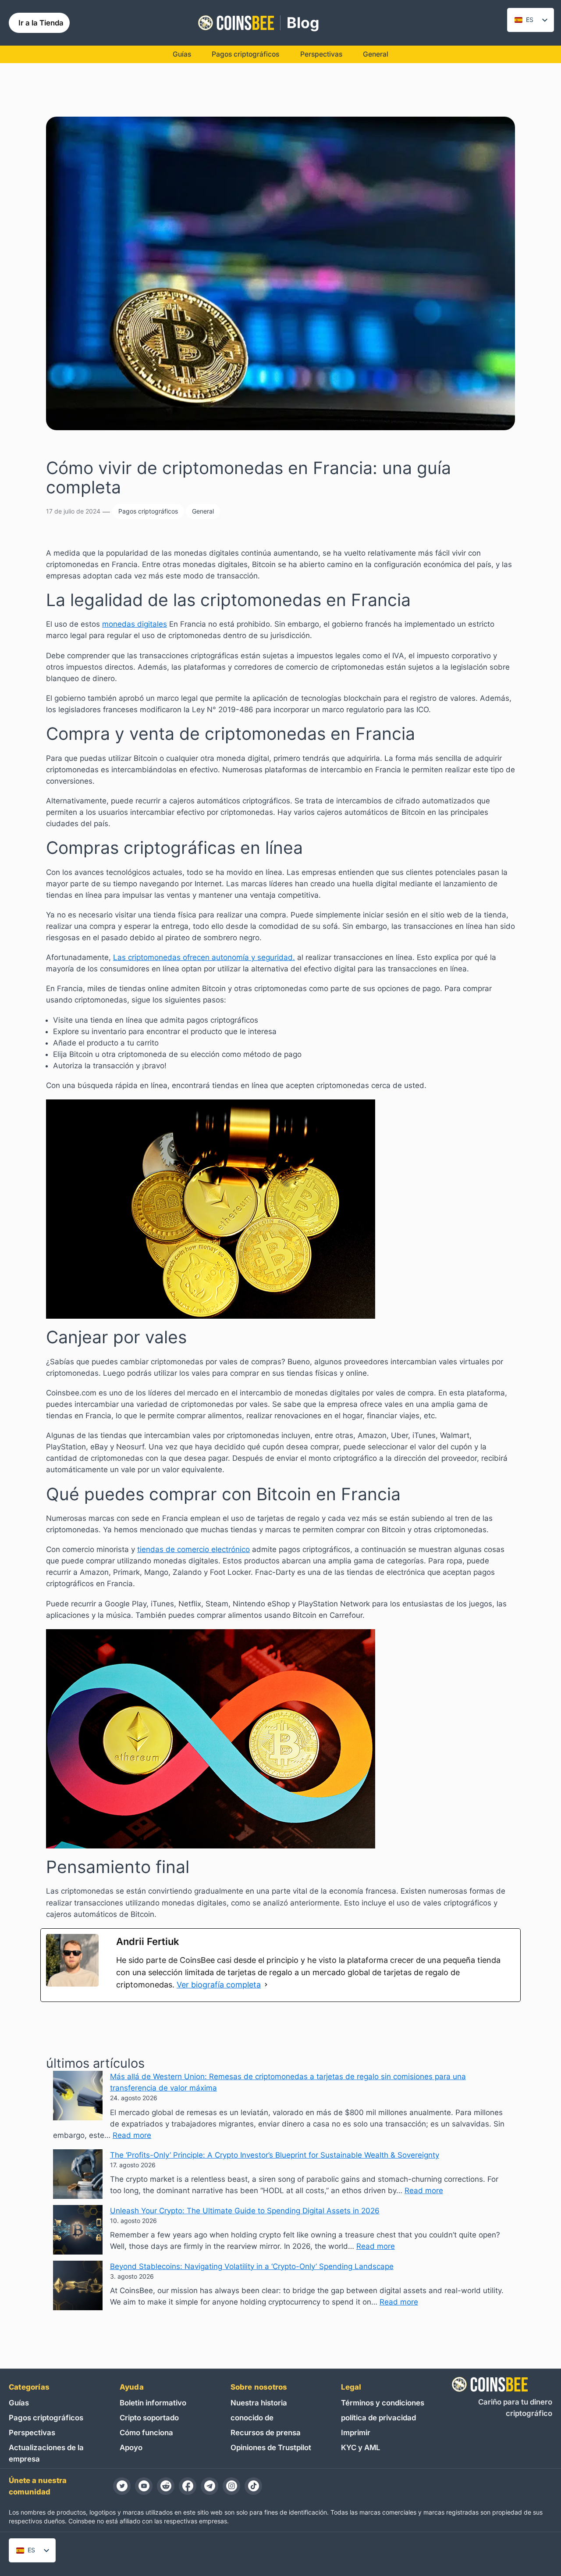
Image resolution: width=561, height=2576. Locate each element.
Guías (19, 2403)
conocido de (252, 2418)
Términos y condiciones (383, 2403)
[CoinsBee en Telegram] (209, 2486)
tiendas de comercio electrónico (194, 1549)
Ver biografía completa (219, 1985)
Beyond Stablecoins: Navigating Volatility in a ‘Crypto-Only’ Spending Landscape (252, 2266)
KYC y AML (360, 2448)
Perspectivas (32, 2433)
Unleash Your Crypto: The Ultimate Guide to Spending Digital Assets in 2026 (245, 2211)
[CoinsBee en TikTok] (253, 2486)
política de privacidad (378, 2418)
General (203, 511)
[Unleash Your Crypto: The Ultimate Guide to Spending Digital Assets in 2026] (78, 2231)
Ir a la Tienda (41, 23)
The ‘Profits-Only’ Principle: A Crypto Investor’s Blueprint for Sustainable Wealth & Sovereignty (275, 2155)
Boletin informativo (153, 2403)
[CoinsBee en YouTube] (144, 2486)
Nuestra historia (259, 2403)
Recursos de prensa (266, 2433)
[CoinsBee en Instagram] (231, 2486)
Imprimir (356, 2433)
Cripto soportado (149, 2418)
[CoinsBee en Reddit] (166, 2486)
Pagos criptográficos (148, 511)
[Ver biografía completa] (266, 1985)
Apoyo (131, 2448)
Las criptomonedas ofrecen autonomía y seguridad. (204, 957)
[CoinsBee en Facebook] (188, 2486)
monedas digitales (135, 624)
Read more (132, 2135)
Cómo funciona (146, 2433)
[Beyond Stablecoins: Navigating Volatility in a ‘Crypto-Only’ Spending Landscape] (78, 2287)
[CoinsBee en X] (122, 2486)
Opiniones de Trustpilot (271, 2448)
